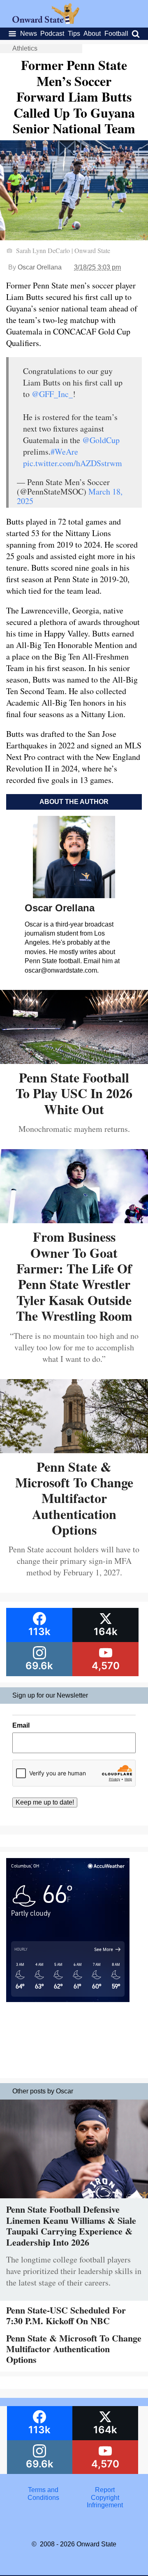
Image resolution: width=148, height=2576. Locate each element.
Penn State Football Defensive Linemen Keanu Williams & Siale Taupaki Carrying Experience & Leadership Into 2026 (71, 2225)
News (29, 34)
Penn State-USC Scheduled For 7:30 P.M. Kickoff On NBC (66, 2315)
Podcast (52, 34)
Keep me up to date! (45, 1802)
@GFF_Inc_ (52, 394)
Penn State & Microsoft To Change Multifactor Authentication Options (74, 1498)
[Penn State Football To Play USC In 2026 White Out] (74, 1061)
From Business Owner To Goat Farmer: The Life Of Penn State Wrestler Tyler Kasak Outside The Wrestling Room (74, 1276)
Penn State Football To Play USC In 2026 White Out (74, 1093)
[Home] (46, 22)
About (92, 34)
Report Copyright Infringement (105, 2497)
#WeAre (64, 452)
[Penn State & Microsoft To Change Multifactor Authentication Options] (74, 1450)
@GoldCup (101, 440)
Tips (74, 34)
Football (116, 34)
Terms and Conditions (43, 2494)
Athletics (25, 48)
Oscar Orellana (40, 267)
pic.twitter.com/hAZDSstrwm (73, 463)
